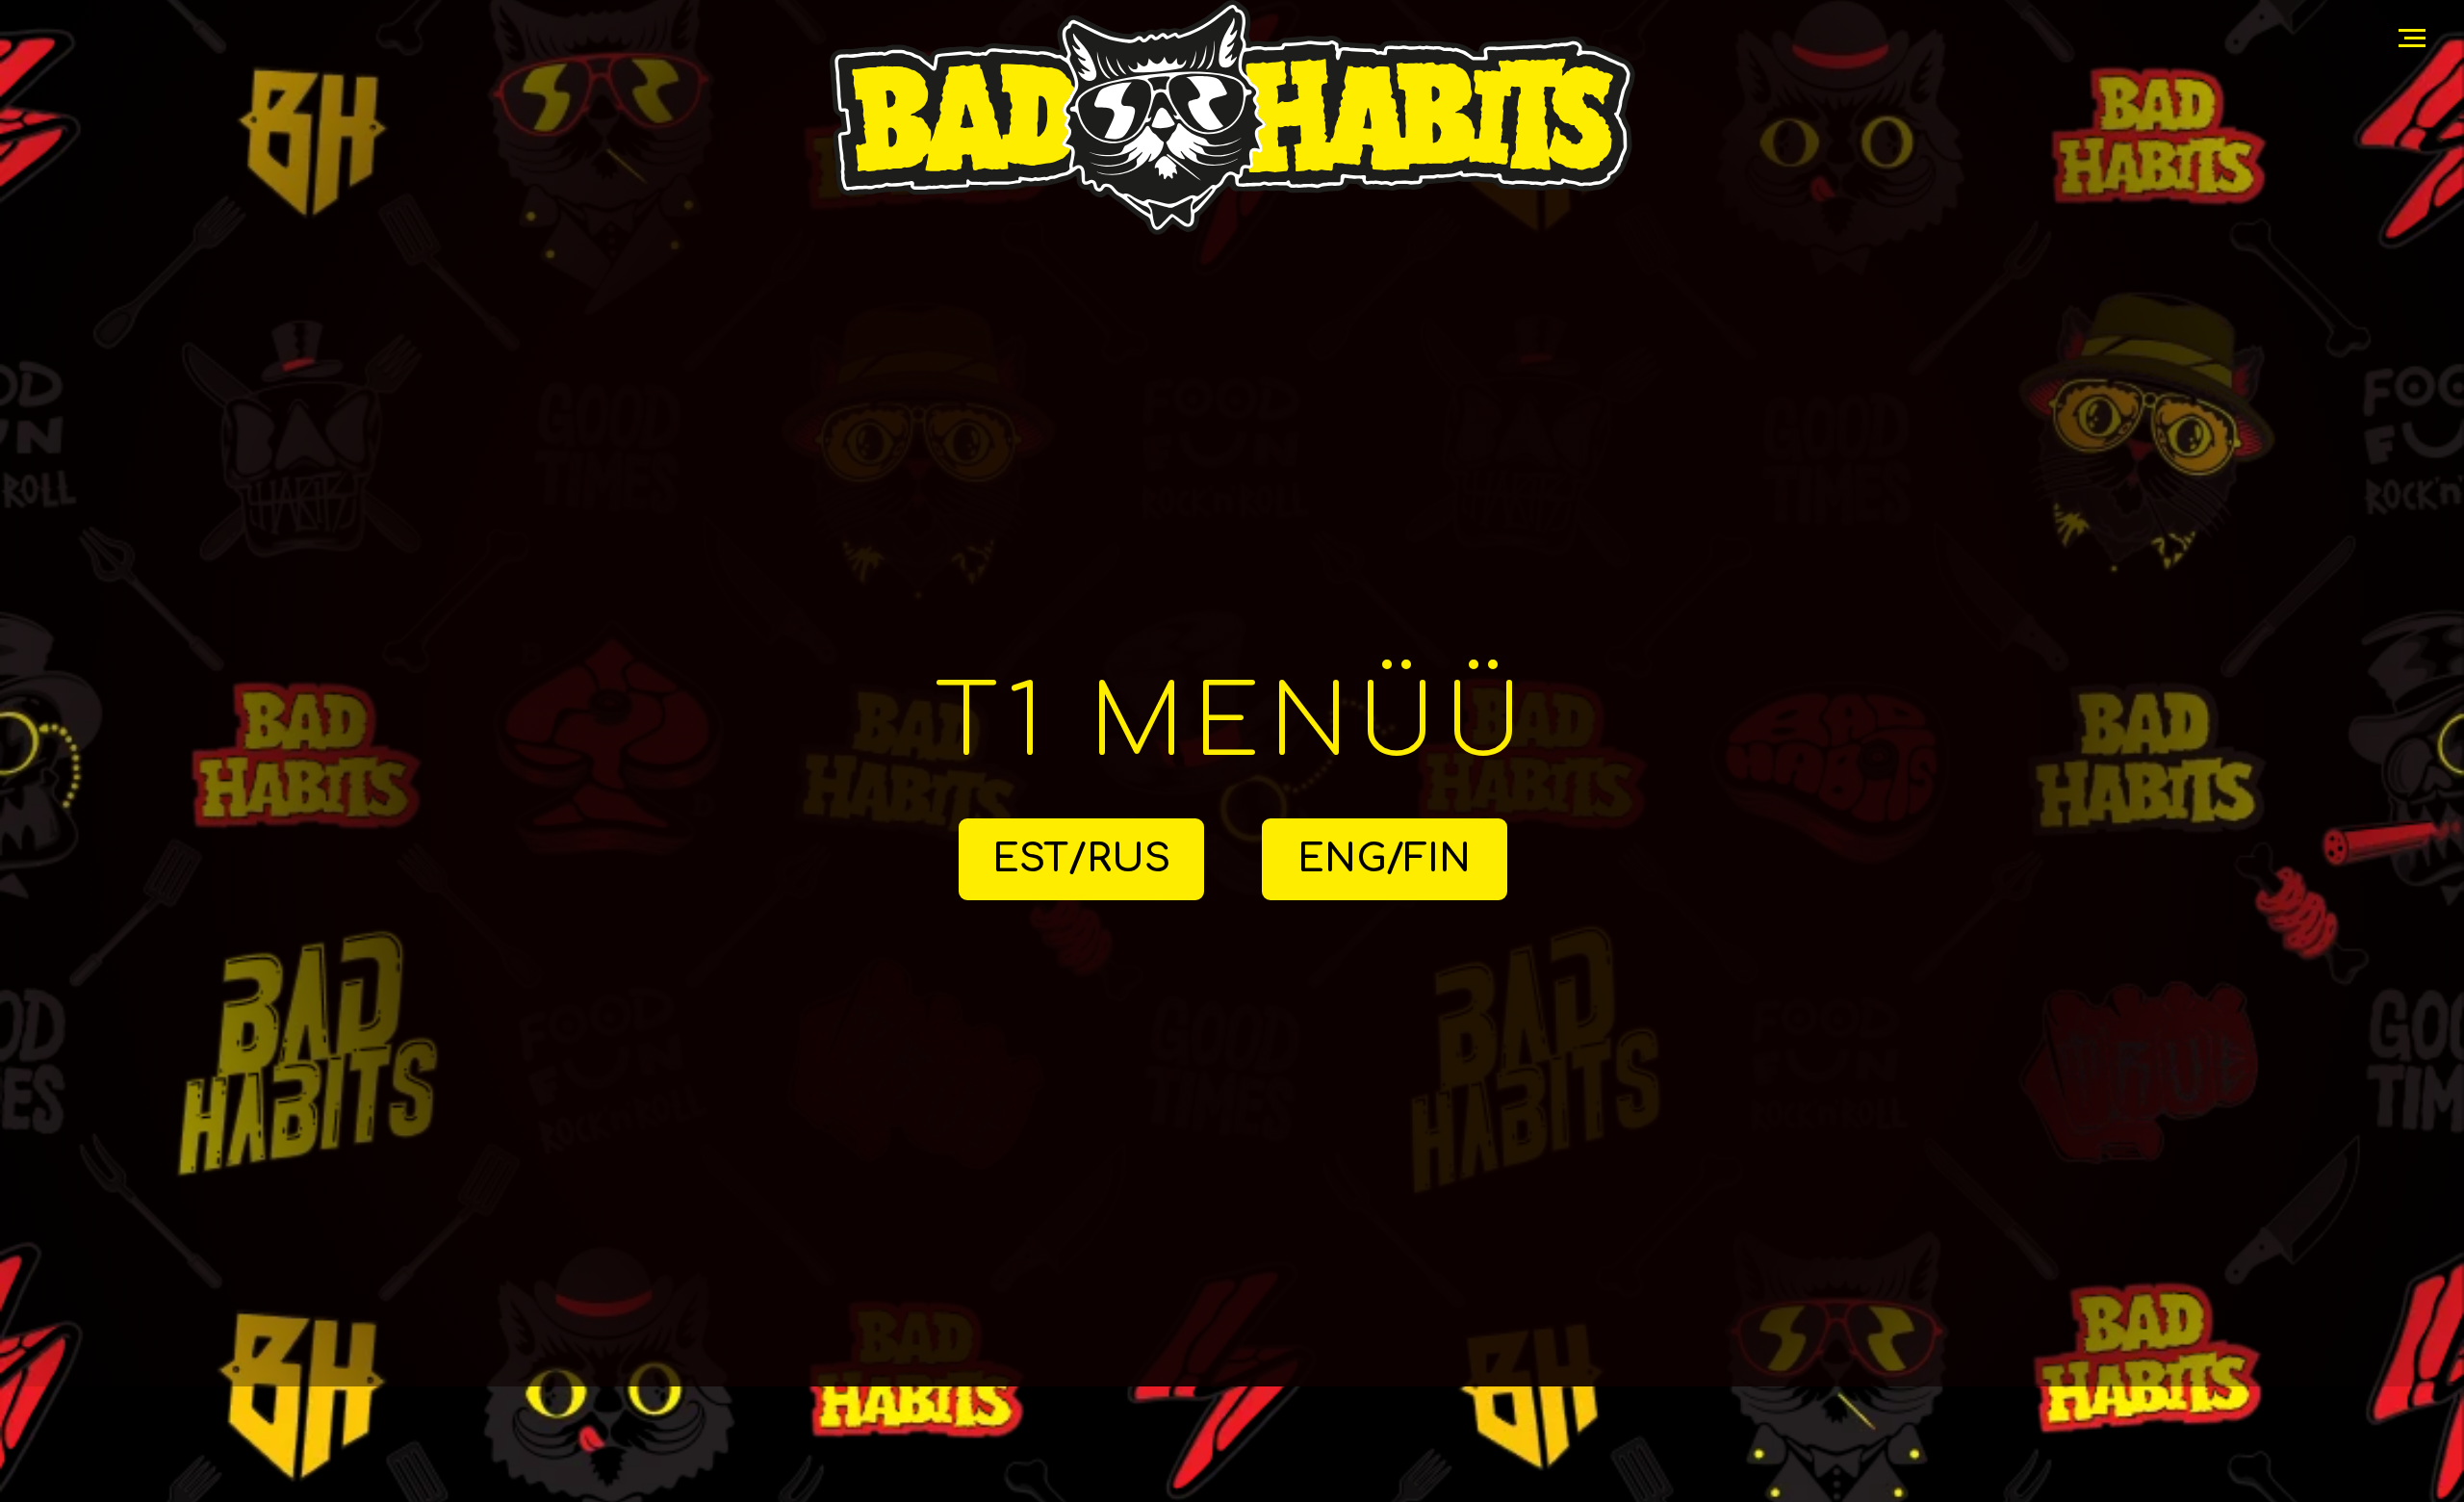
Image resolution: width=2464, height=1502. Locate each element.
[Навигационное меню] (2412, 39)
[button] (1385, 859)
